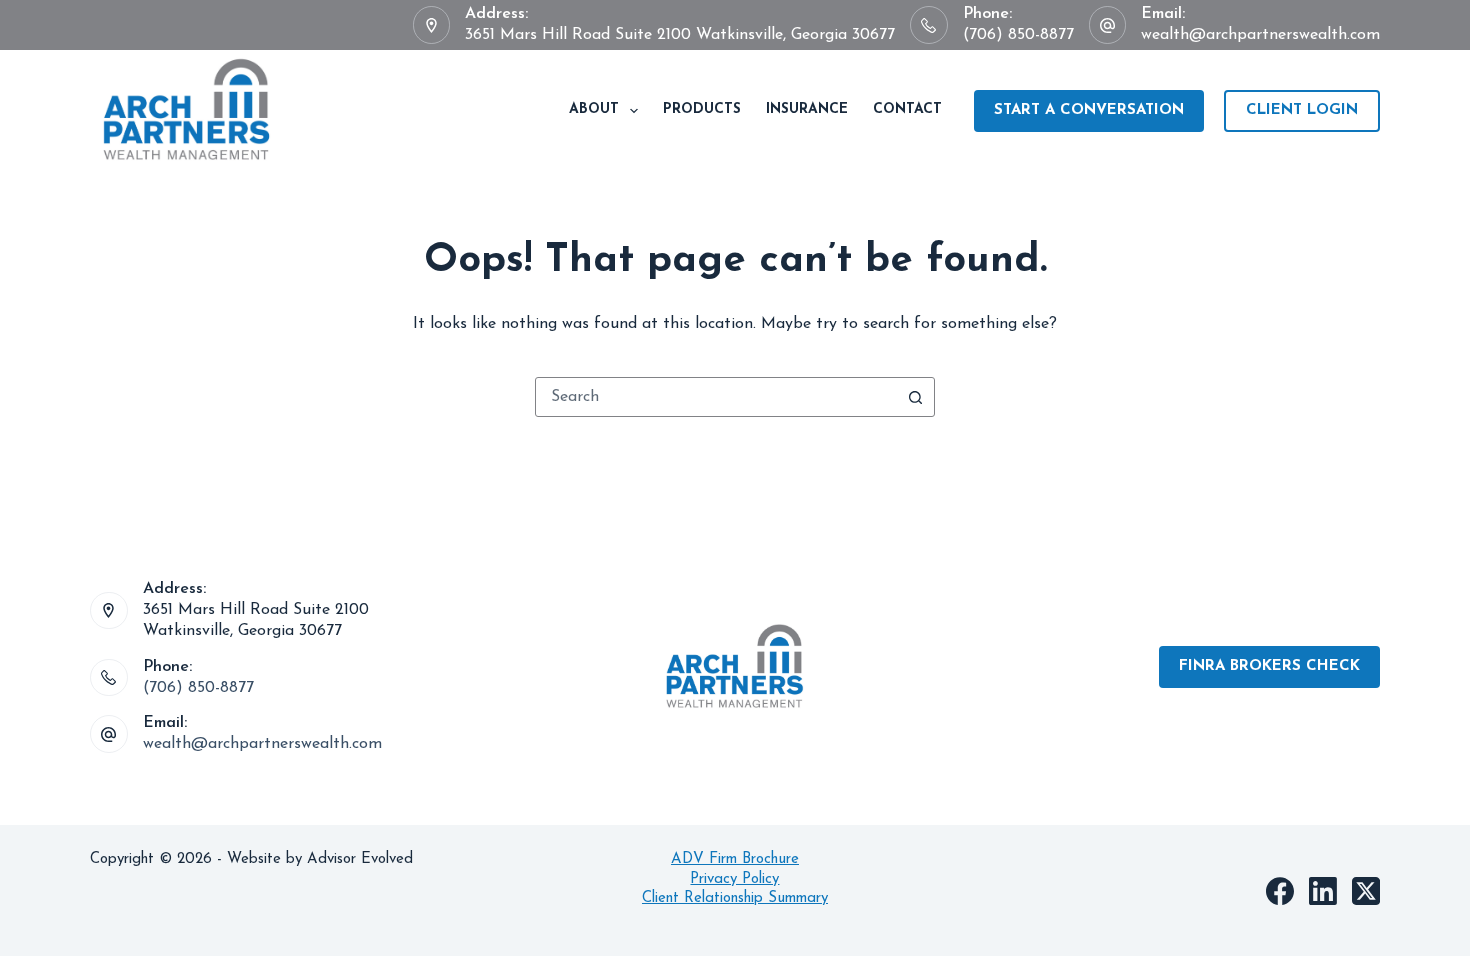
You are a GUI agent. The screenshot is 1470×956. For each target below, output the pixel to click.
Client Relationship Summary (735, 898)
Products (702, 109)
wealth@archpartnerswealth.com (1260, 35)
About (594, 109)
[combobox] (716, 397)
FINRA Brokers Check (1269, 666)
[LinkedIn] (1323, 891)
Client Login (1302, 110)
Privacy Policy (734, 879)
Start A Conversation (1089, 110)
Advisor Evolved (362, 859)
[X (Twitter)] (1366, 891)
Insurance (807, 109)
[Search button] (915, 397)
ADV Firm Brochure (735, 859)
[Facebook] (1280, 891)
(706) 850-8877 (1018, 35)
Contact (907, 109)
